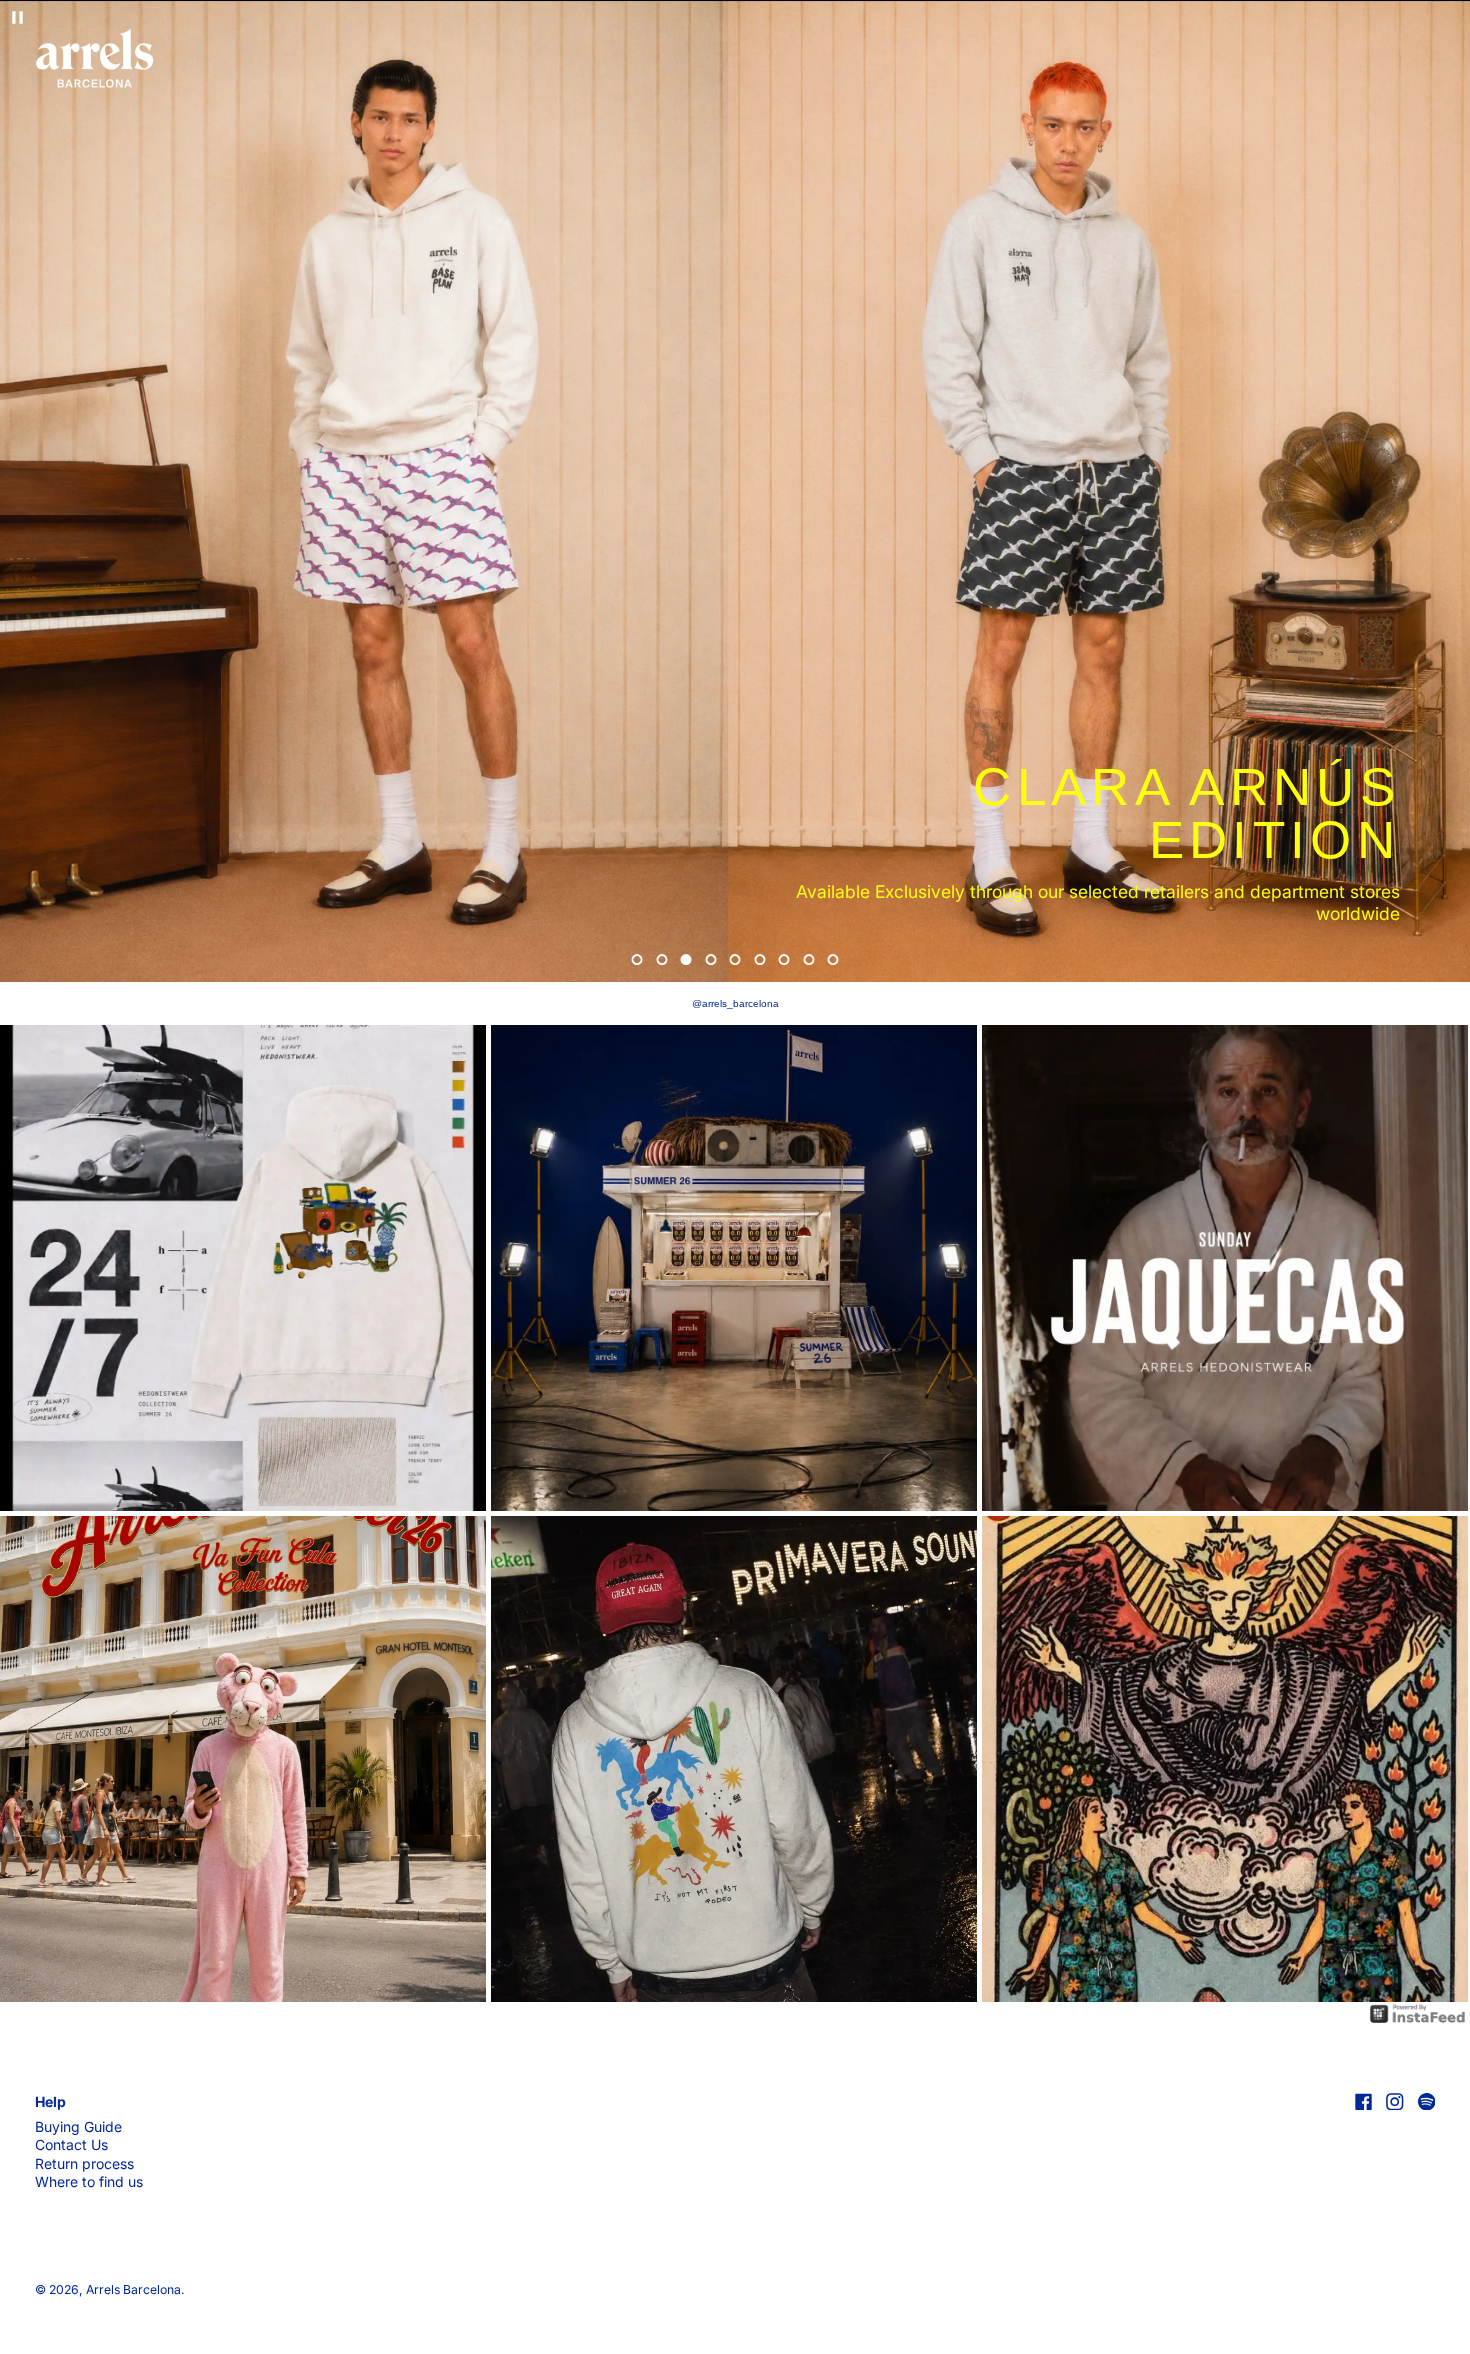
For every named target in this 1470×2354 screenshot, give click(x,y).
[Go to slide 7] (784, 959)
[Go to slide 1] (637, 959)
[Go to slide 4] (710, 959)
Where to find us (89, 2181)
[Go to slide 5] (735, 959)
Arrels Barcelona (133, 2289)
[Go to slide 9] (833, 959)
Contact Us (71, 2144)
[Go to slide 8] (808, 959)
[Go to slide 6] (759, 959)
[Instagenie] (1418, 2012)
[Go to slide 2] (661, 959)
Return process (84, 2163)
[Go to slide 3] (686, 959)
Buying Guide (78, 2126)
